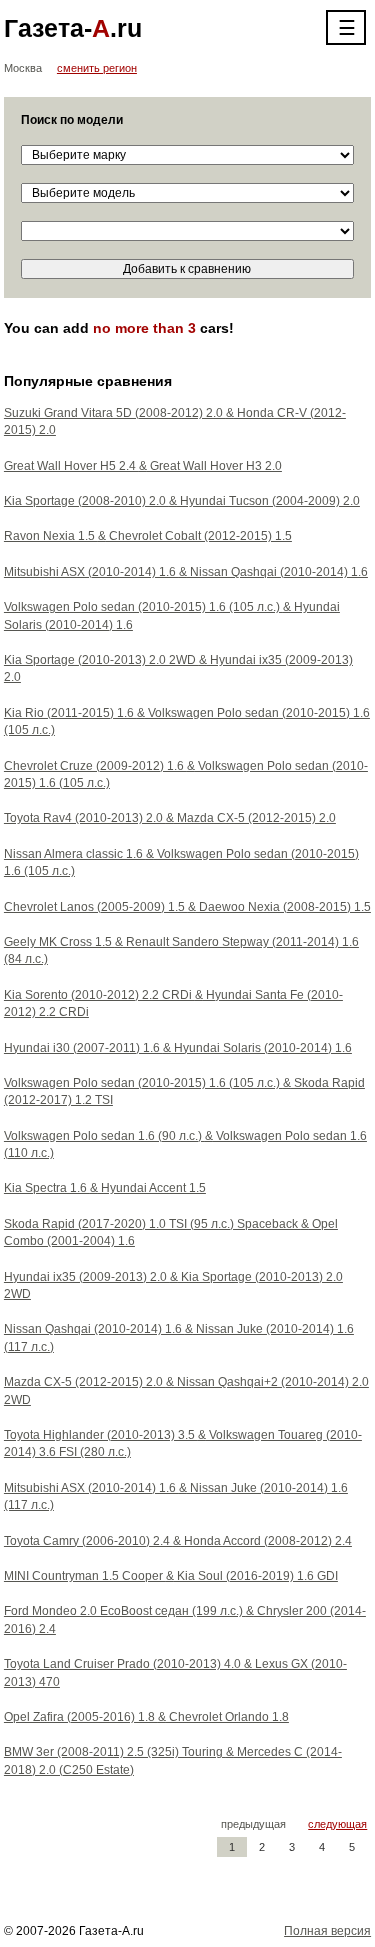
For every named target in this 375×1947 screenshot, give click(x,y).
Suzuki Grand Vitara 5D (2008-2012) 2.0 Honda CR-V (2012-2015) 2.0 (175, 421)
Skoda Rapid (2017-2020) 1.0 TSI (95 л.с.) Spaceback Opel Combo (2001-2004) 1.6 (171, 1232)
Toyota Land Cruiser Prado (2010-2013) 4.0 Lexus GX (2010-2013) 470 (175, 1672)
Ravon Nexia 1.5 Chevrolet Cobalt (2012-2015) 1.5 (148, 536)
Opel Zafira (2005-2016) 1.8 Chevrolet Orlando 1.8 (146, 1717)
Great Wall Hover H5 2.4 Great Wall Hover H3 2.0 (143, 466)
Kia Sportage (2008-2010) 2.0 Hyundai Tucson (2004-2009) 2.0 (182, 501)
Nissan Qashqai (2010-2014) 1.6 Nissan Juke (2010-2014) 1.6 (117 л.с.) (179, 1337)
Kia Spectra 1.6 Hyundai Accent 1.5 (105, 1188)
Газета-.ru (73, 28)
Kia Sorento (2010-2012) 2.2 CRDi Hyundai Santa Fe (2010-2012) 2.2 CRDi (173, 1003)
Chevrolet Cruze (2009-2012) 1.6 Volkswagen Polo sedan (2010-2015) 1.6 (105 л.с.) (186, 774)
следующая (337, 1824)
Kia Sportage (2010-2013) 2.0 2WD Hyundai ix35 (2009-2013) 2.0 (178, 668)
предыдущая (253, 1824)
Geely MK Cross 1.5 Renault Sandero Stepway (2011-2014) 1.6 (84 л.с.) (181, 950)
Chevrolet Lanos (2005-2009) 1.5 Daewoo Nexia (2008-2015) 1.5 (187, 907)
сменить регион (97, 68)
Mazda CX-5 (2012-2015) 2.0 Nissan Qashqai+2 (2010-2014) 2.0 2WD (186, 1390)
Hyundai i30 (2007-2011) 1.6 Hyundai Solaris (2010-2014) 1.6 (178, 1048)
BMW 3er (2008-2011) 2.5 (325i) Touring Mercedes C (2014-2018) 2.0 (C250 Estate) (173, 1760)
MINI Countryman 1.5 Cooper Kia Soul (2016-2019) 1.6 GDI (171, 1576)
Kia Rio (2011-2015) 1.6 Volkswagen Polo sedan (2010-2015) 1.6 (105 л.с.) (187, 721)
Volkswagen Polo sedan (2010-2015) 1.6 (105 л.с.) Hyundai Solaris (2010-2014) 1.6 (172, 615)
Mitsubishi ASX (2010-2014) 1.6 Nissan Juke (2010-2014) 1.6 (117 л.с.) (176, 1496)
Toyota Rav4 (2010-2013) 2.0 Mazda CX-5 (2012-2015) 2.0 (170, 818)
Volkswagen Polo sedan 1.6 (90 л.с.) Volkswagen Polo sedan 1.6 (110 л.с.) (185, 1144)
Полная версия (327, 1931)
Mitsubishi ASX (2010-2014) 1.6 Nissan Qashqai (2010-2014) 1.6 (186, 572)
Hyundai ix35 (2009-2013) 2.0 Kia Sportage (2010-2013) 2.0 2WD (173, 1285)
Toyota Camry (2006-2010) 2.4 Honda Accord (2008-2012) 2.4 (178, 1541)
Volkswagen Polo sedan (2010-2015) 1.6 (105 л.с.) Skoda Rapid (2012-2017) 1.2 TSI (184, 1091)
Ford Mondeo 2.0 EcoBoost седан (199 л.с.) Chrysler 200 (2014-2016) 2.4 (185, 1619)
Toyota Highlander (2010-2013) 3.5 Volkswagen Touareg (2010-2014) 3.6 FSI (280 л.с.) (183, 1443)
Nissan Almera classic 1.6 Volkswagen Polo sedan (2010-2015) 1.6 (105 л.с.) (181, 862)
